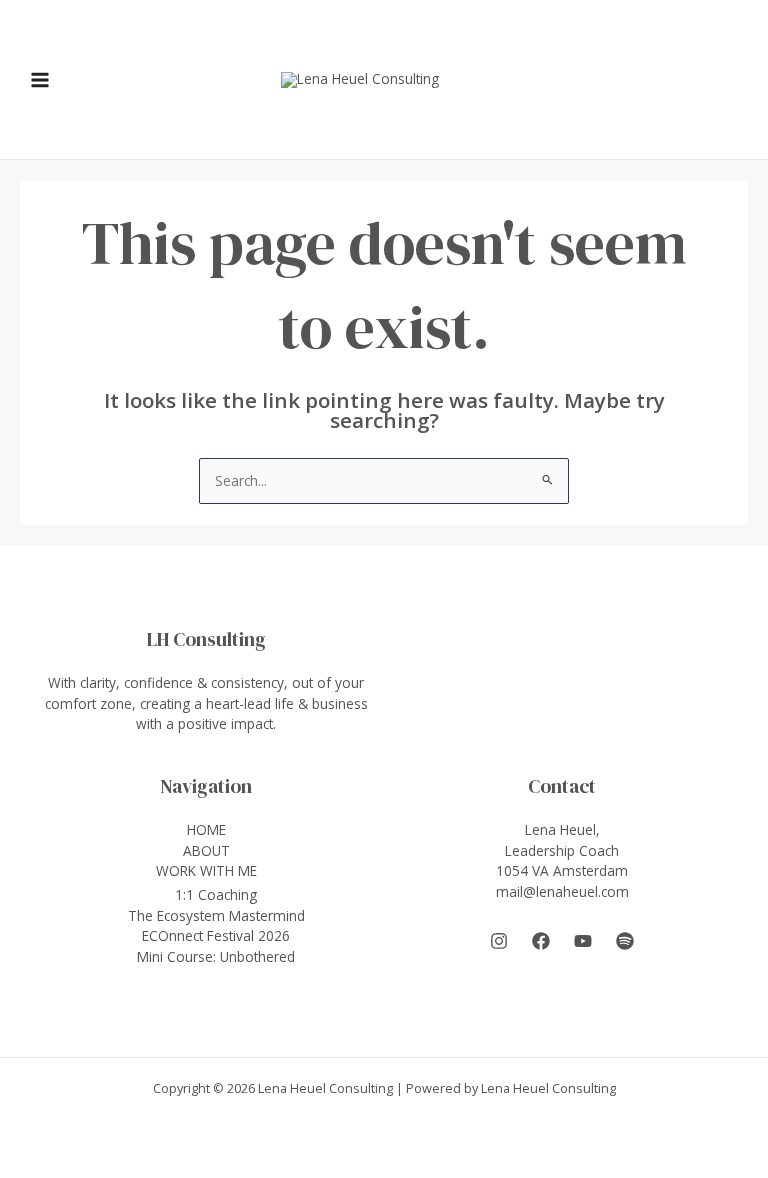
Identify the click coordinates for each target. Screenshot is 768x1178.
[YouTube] (583, 941)
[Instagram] (499, 941)
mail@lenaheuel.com (562, 891)
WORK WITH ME (206, 870)
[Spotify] (625, 941)
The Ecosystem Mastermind (216, 915)
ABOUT (206, 850)
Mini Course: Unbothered (216, 956)
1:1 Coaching (216, 894)
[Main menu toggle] (40, 79)
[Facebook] (541, 941)
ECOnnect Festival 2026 (216, 935)
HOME (206, 829)
